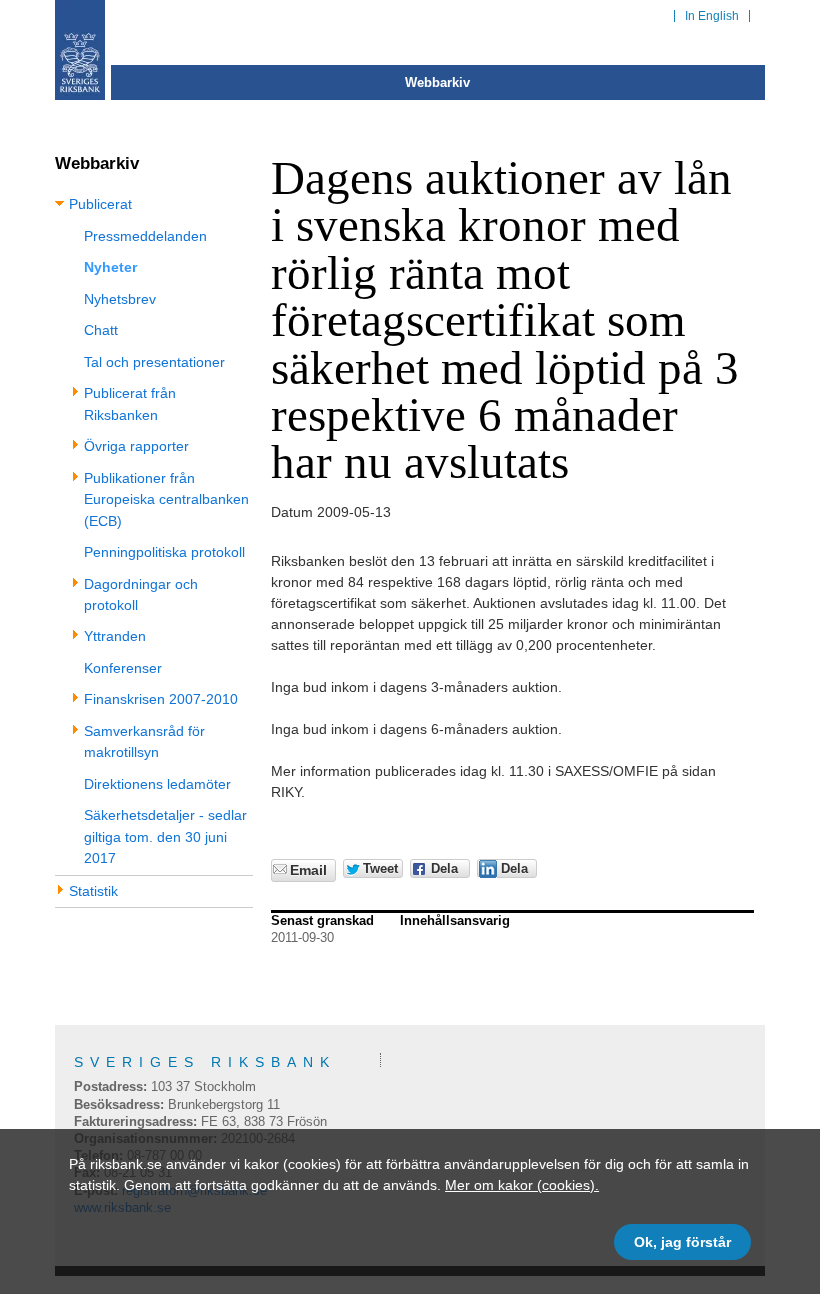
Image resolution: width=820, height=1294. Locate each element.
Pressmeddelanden (145, 236)
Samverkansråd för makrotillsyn (144, 741)
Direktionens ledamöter (157, 784)
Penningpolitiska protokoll (164, 552)
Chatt (101, 330)
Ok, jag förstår (682, 1242)
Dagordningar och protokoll (141, 594)
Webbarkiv (437, 82)
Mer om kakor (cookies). (522, 1185)
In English (712, 16)
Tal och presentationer (154, 362)
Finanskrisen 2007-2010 (161, 699)
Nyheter (110, 267)
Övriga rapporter (136, 446)
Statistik (93, 891)
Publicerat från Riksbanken (130, 403)
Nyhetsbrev (120, 299)
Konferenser (123, 668)
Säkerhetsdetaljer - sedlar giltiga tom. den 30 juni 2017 (165, 836)
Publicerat (100, 204)
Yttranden (115, 636)
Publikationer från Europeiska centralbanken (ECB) (166, 499)
